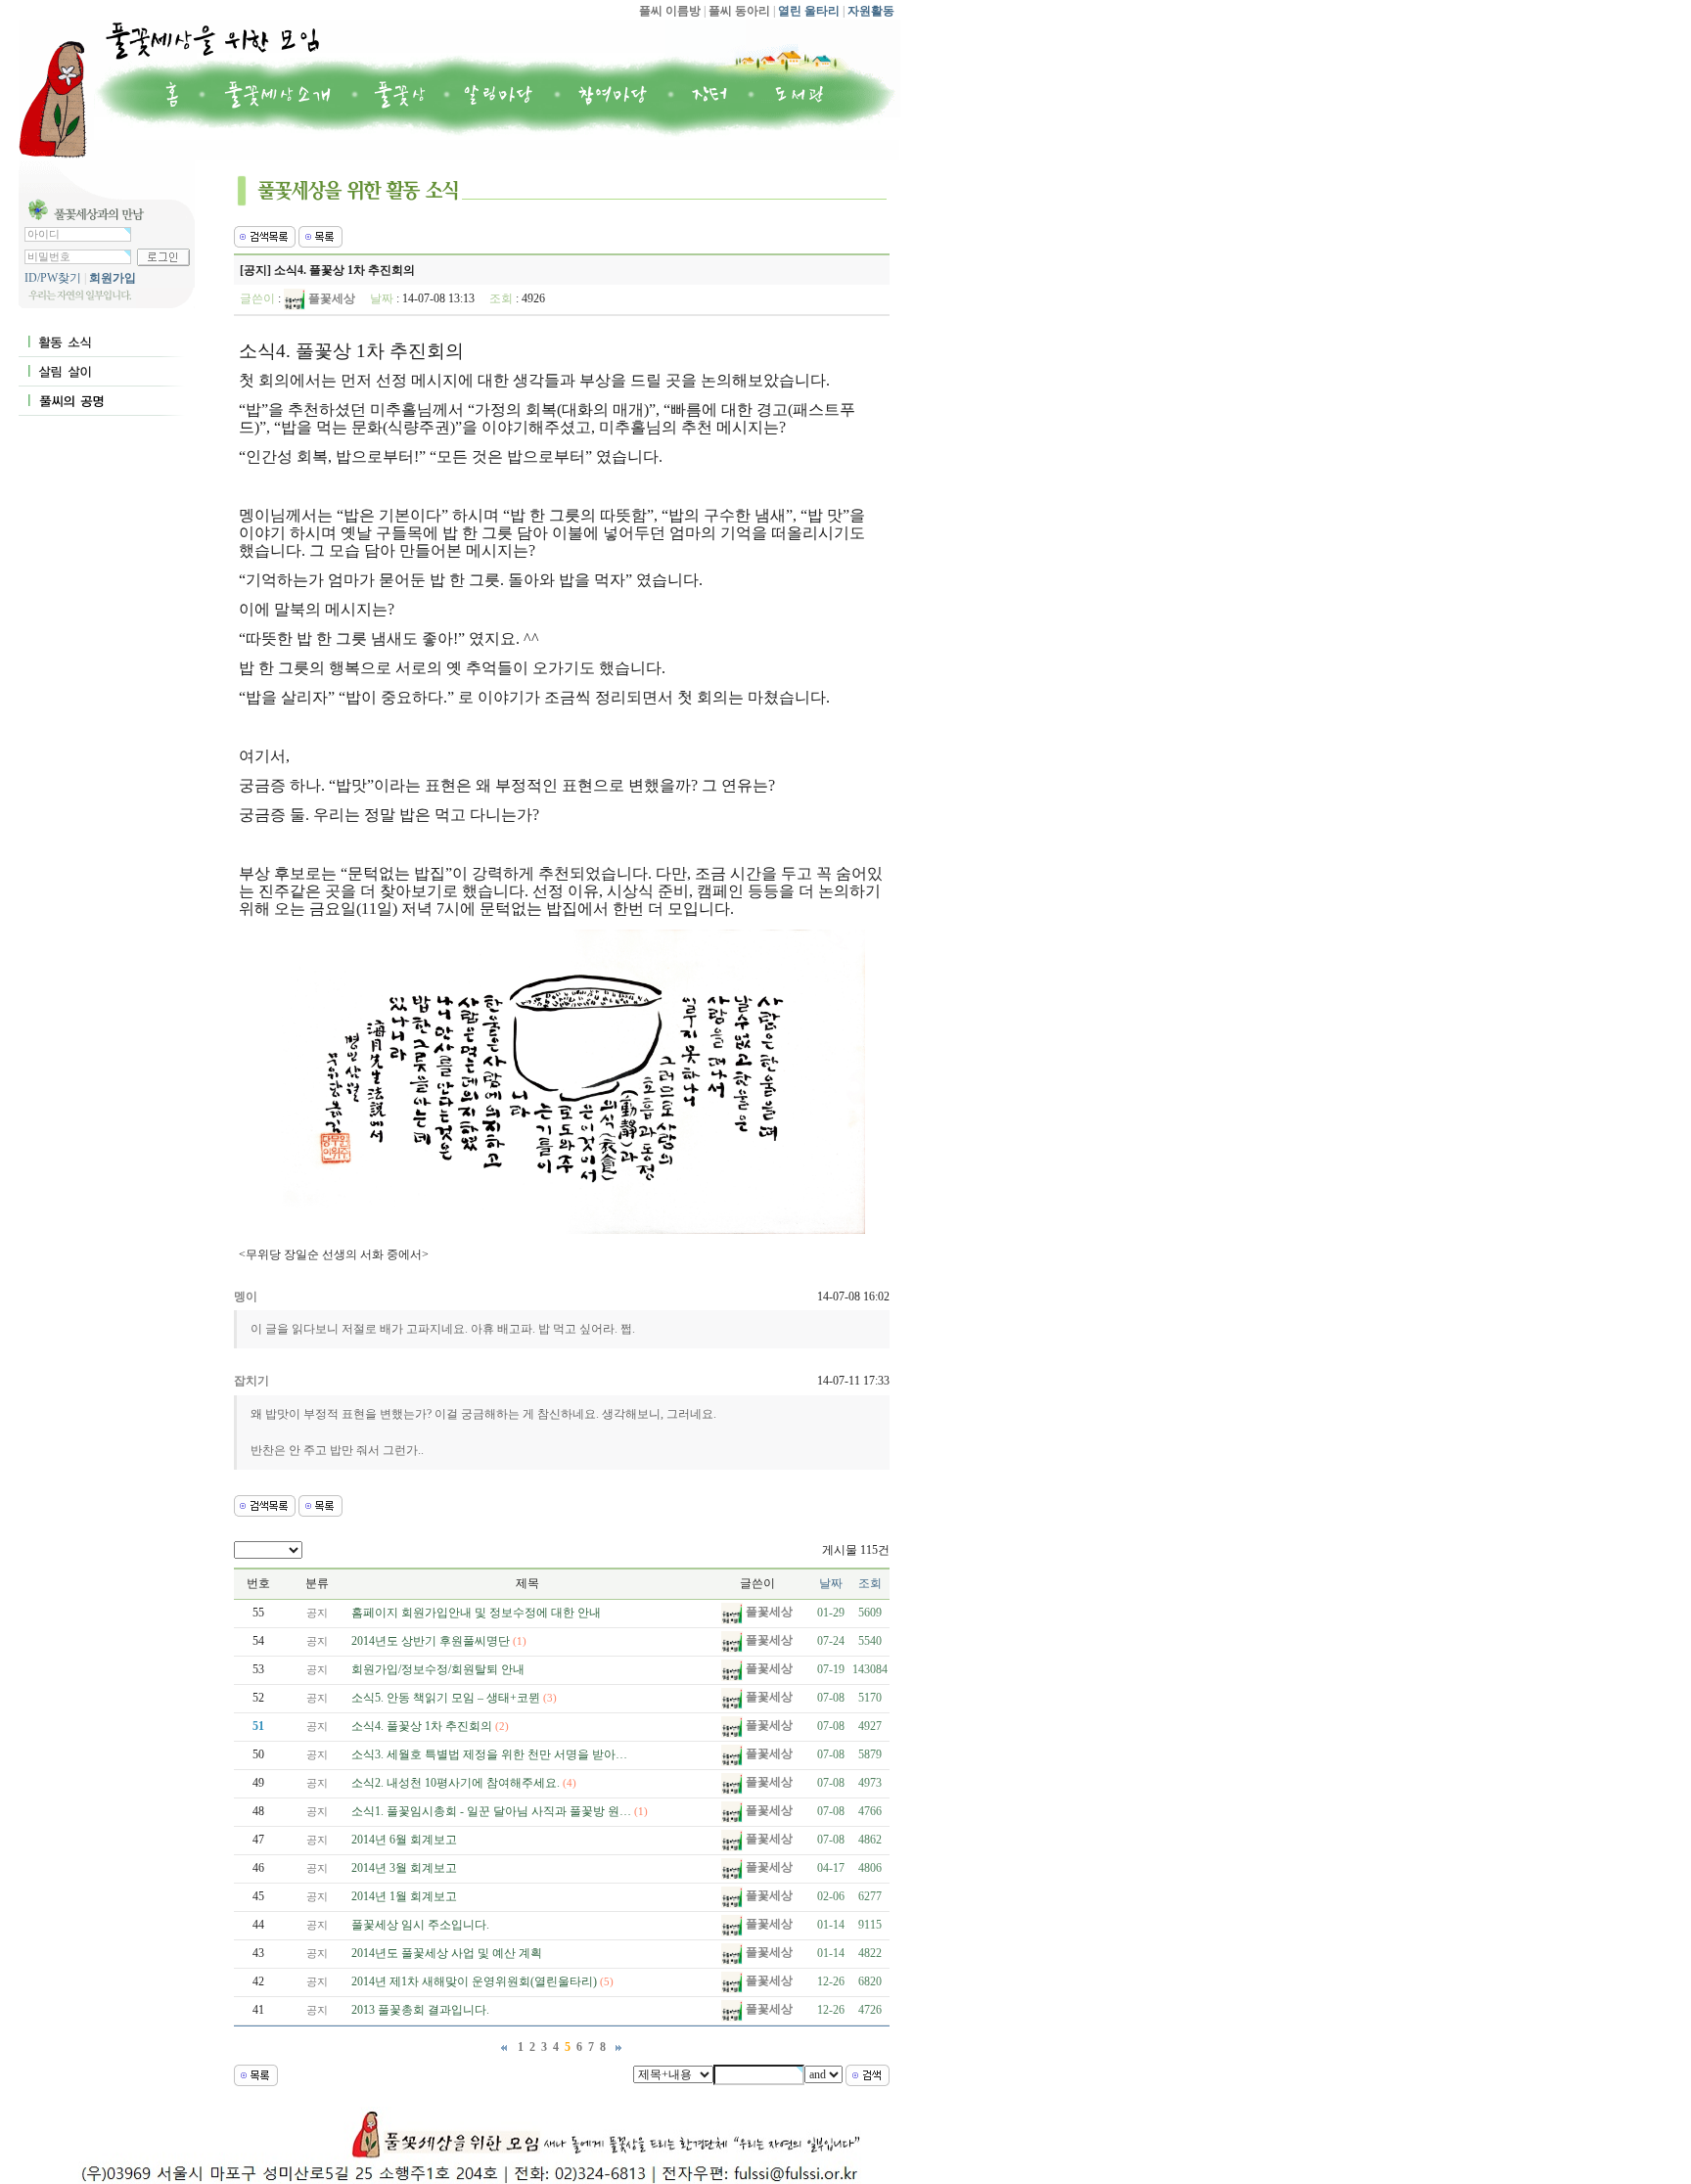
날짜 (831, 1583)
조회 (870, 1583)
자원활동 (869, 11)
